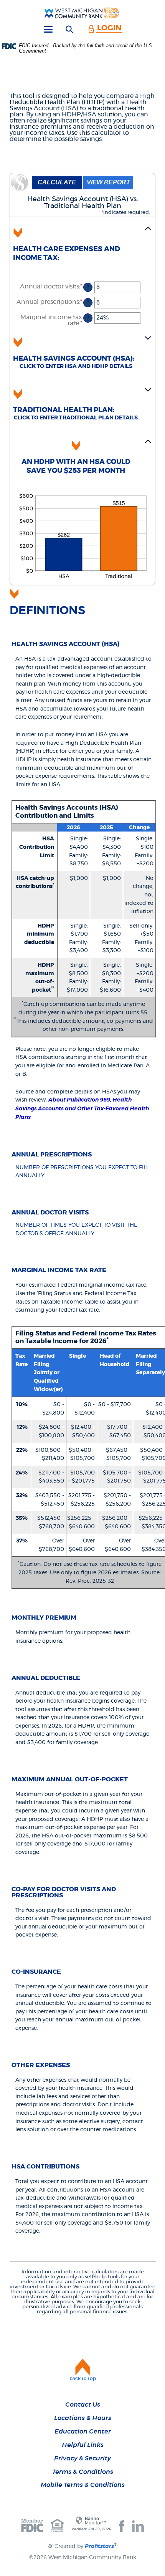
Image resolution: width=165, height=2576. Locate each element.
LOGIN (109, 28)
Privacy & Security (82, 2458)
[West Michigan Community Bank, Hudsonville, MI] (82, 13)
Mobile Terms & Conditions (83, 2485)
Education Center (83, 2432)
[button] (82, 248)
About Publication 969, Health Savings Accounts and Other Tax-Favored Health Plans (82, 1109)
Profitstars (99, 2546)
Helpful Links (83, 2445)
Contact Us (83, 2405)
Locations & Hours (83, 2418)
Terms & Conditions (83, 2472)
